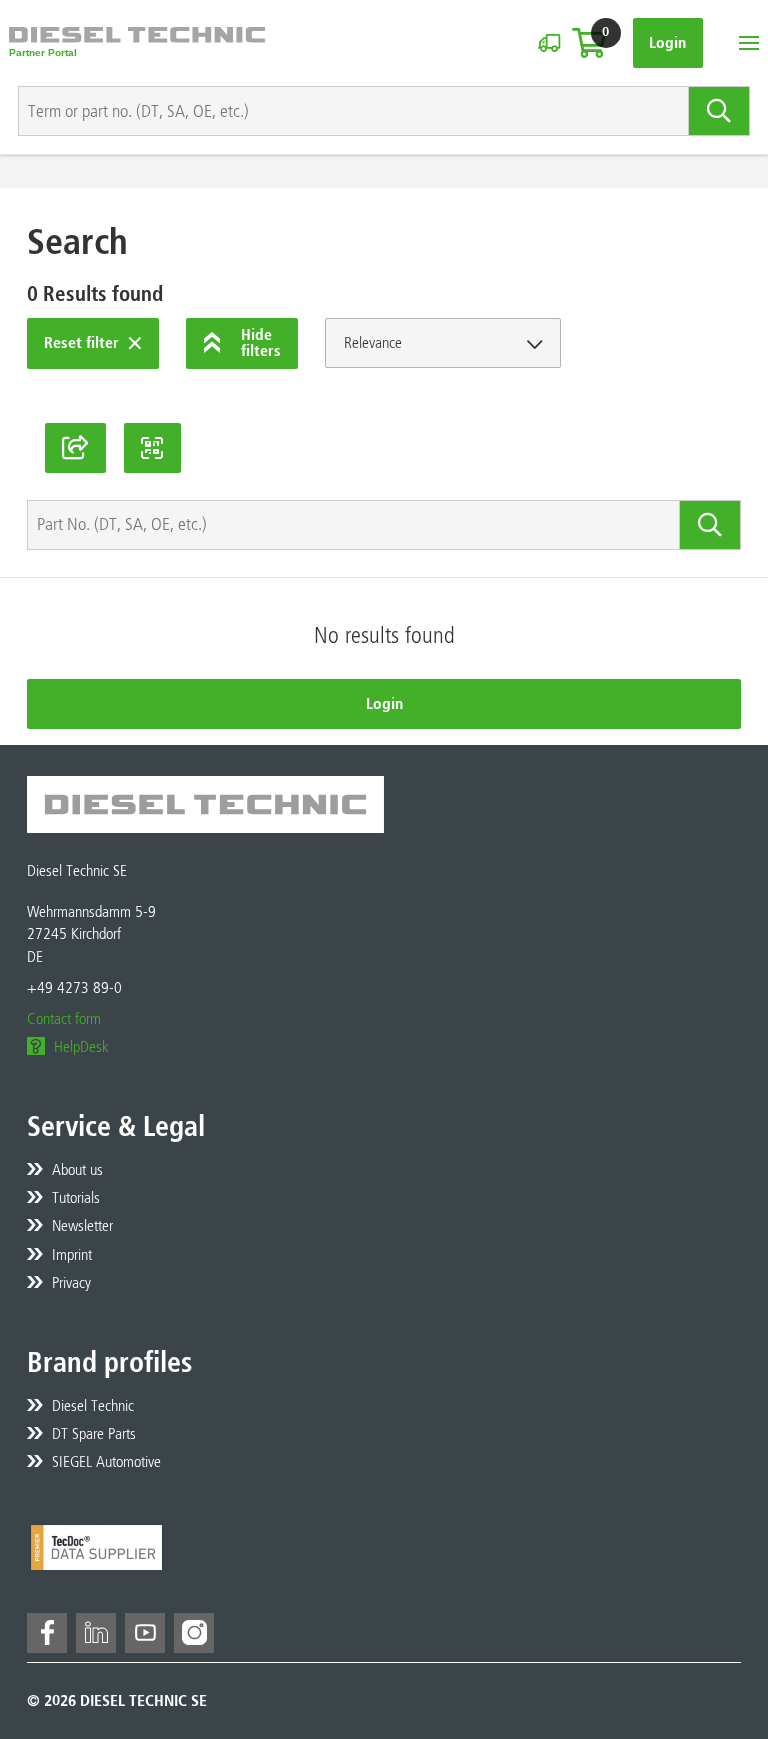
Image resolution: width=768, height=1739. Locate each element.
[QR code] (153, 448)
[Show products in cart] (589, 43)
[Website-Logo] (137, 43)
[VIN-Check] (549, 43)
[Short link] (75, 448)
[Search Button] (719, 111)
